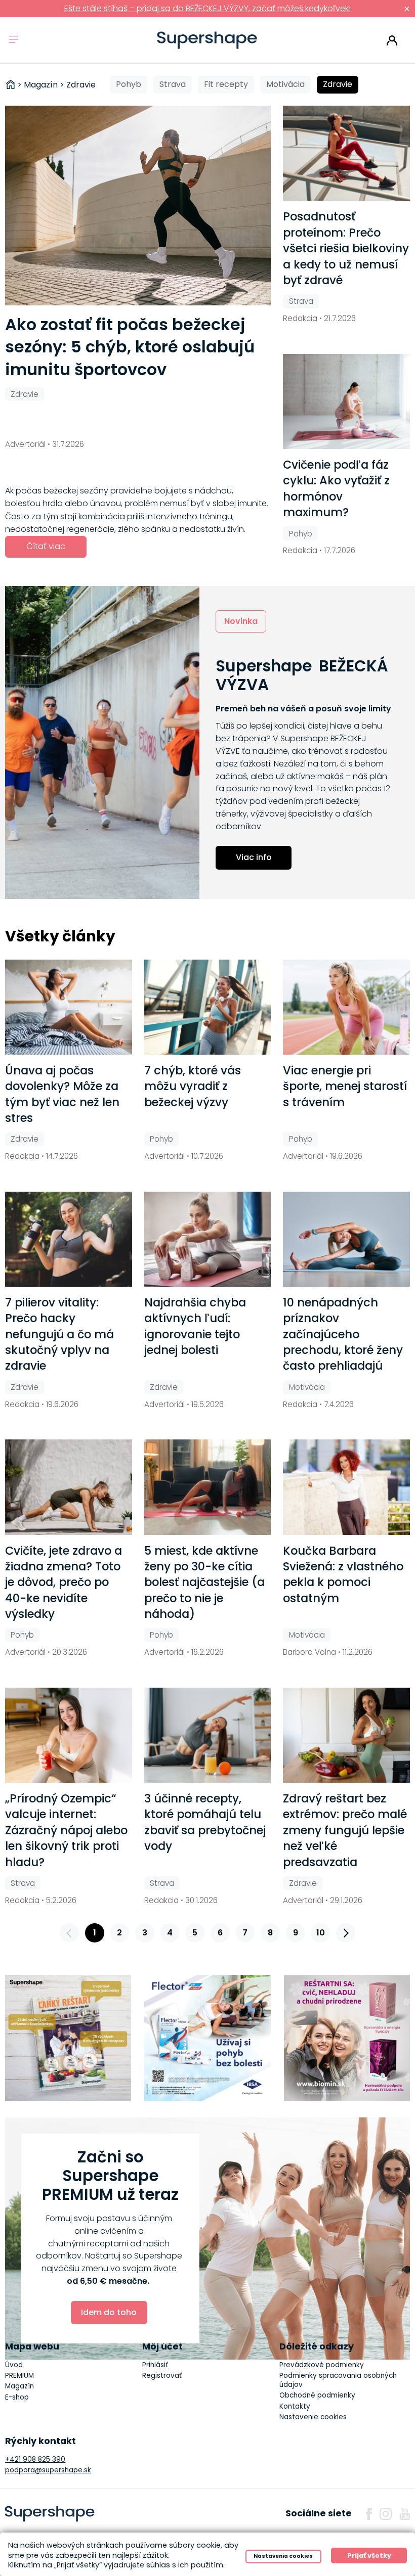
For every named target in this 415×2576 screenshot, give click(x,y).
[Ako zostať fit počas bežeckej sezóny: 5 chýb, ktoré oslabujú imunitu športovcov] (138, 205)
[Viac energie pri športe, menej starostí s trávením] (346, 1007)
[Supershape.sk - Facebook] (369, 2514)
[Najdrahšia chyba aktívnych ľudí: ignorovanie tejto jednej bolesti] (208, 1239)
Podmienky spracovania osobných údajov (338, 2380)
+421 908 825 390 (35, 2459)
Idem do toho (109, 2312)
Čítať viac (46, 546)
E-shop (17, 2397)
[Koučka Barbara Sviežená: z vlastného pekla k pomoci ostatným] (346, 1487)
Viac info (254, 857)
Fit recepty (226, 84)
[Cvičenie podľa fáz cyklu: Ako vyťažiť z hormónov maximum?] (346, 401)
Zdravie (338, 84)
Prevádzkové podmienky (322, 2365)
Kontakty (295, 2406)
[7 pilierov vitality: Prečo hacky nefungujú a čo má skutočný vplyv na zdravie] (69, 1239)
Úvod (14, 2365)
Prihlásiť (392, 40)
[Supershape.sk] (207, 40)
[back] (69, 1933)
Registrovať (162, 2376)
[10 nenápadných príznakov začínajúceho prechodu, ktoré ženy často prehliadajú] (346, 1239)
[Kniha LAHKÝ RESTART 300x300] (68, 2038)
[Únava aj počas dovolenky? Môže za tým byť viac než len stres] (69, 1007)
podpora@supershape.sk (48, 2470)
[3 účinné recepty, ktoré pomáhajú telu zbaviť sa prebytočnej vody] (208, 1735)
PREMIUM (19, 2376)
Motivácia (285, 84)
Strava (173, 84)
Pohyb (129, 84)
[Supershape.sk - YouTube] (405, 2514)
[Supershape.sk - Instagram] (386, 2514)
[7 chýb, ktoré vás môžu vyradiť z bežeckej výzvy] (208, 1007)
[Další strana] (346, 1933)
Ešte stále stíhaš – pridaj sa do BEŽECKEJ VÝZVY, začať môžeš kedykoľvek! (207, 8)
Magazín (19, 2386)
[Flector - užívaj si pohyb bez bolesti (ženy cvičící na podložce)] (207, 2038)
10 (321, 1933)
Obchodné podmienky (317, 2395)
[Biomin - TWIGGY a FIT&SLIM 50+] (347, 2038)
